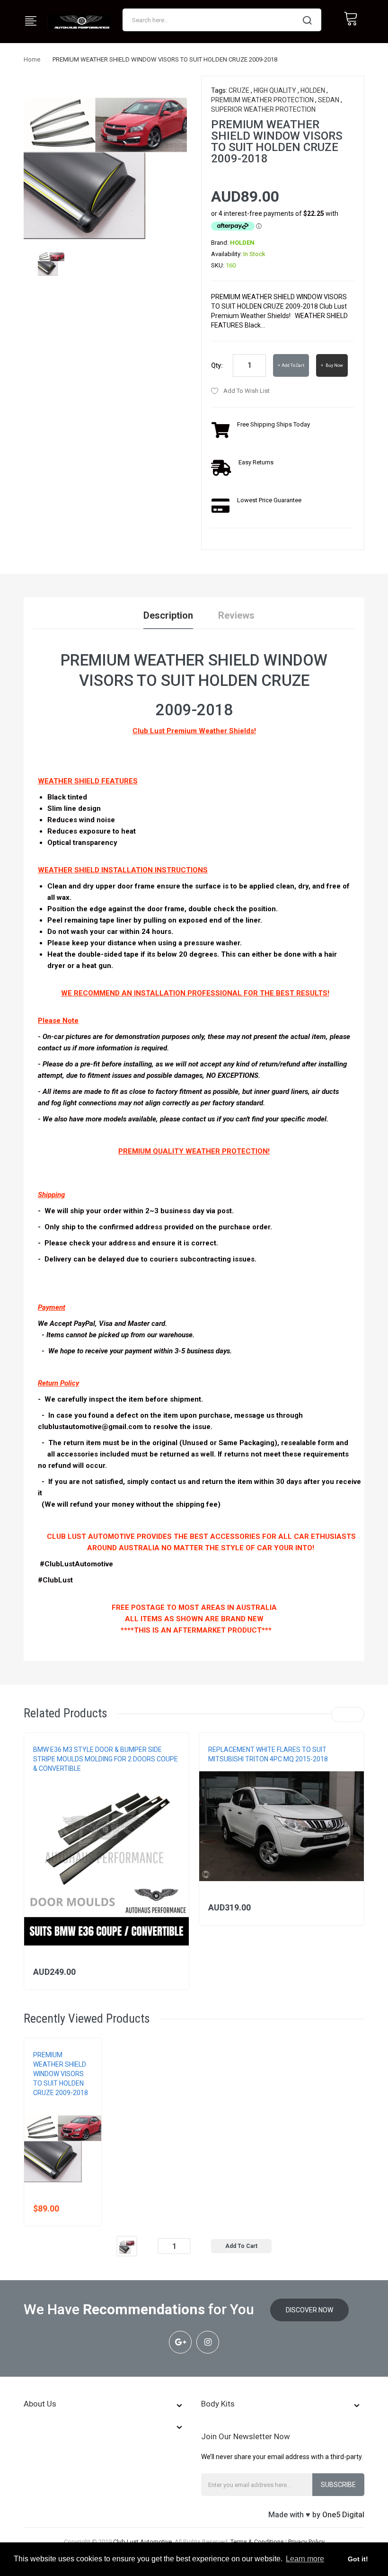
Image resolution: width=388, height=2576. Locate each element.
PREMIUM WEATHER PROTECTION (262, 100)
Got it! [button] (358, 2559)
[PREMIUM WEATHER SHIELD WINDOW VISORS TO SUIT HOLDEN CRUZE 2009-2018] (51, 261)
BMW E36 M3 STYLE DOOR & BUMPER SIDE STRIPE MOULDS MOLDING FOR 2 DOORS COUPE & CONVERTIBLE (106, 1759)
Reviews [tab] (236, 615)
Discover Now (309, 2310)
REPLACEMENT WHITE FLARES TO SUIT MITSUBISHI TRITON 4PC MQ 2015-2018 (268, 1754)
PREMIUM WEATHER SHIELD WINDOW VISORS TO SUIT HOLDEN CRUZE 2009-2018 (61, 2074)
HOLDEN (313, 90)
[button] (34, 1877)
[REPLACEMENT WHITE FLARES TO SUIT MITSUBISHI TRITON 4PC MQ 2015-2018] (282, 1826)
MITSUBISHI (223, 1768)
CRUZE (239, 90)
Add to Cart (293, 365)
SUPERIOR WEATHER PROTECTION (263, 109)
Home (32, 59)
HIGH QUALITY (275, 90)
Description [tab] (168, 615)
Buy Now (334, 365)
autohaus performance (69, 1778)
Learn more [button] (305, 2559)
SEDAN (329, 100)
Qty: (217, 365)
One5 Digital (343, 2515)
